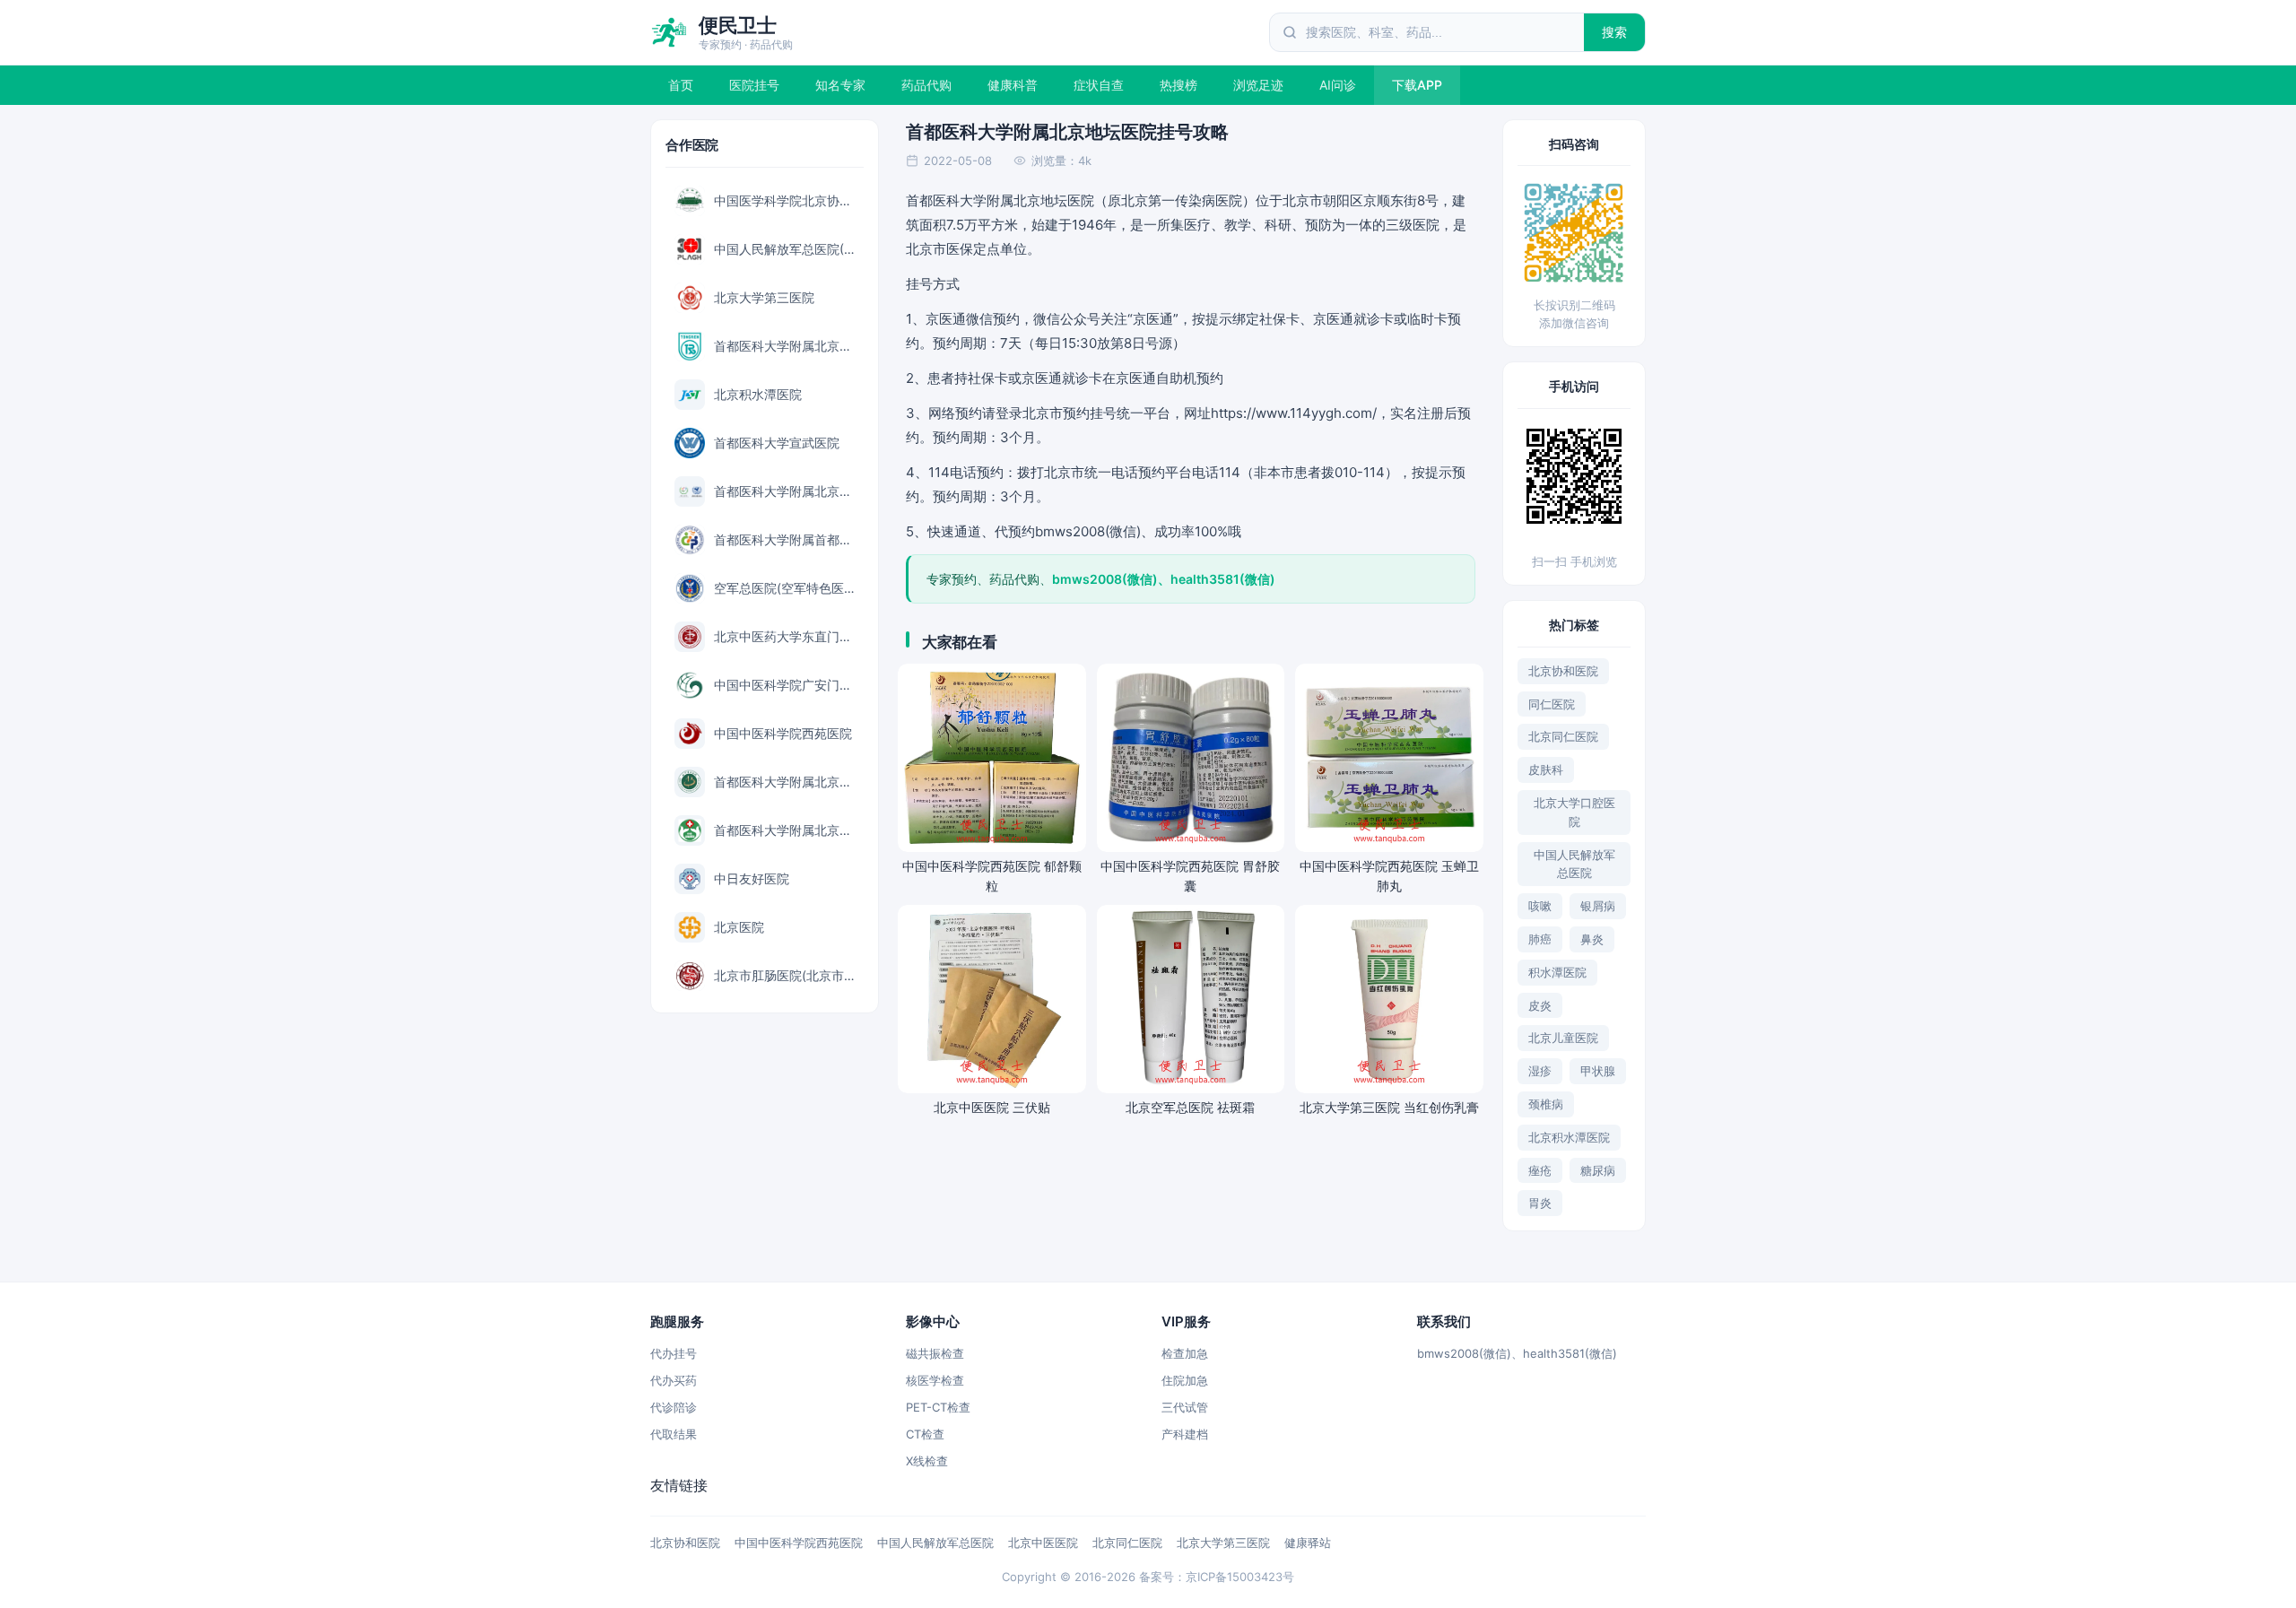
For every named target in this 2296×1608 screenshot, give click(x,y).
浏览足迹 (1258, 85)
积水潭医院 (1557, 972)
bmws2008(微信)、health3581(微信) (1517, 1353)
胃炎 (1540, 1203)
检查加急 (1185, 1353)
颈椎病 (1546, 1104)
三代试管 (1185, 1407)
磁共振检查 (935, 1353)
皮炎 (1540, 1005)
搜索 (1615, 32)
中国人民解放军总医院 (1574, 864)
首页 (681, 85)
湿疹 (1540, 1071)
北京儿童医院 (1563, 1038)
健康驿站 (1308, 1543)
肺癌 (1540, 939)
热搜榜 (1178, 85)
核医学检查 (935, 1380)
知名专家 (840, 85)
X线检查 (927, 1461)
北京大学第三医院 (1223, 1543)
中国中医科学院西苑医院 (799, 1543)
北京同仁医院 (1563, 736)
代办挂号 (674, 1353)
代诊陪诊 (674, 1407)
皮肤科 (1546, 769)
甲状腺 (1598, 1071)
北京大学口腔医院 (1574, 812)
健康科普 (1013, 85)
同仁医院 (1552, 704)
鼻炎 (1592, 939)
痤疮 (1540, 1170)
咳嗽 (1540, 906)
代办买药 (674, 1380)
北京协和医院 (1563, 671)
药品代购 (926, 85)
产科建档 (1185, 1434)
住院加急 (1185, 1380)
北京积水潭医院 (1569, 1137)
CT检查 (925, 1434)
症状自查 (1099, 85)
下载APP (1417, 85)
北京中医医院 (1043, 1543)
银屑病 (1598, 906)
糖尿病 (1598, 1170)
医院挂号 (754, 85)
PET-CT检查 (938, 1407)
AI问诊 (1338, 85)
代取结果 (674, 1434)
